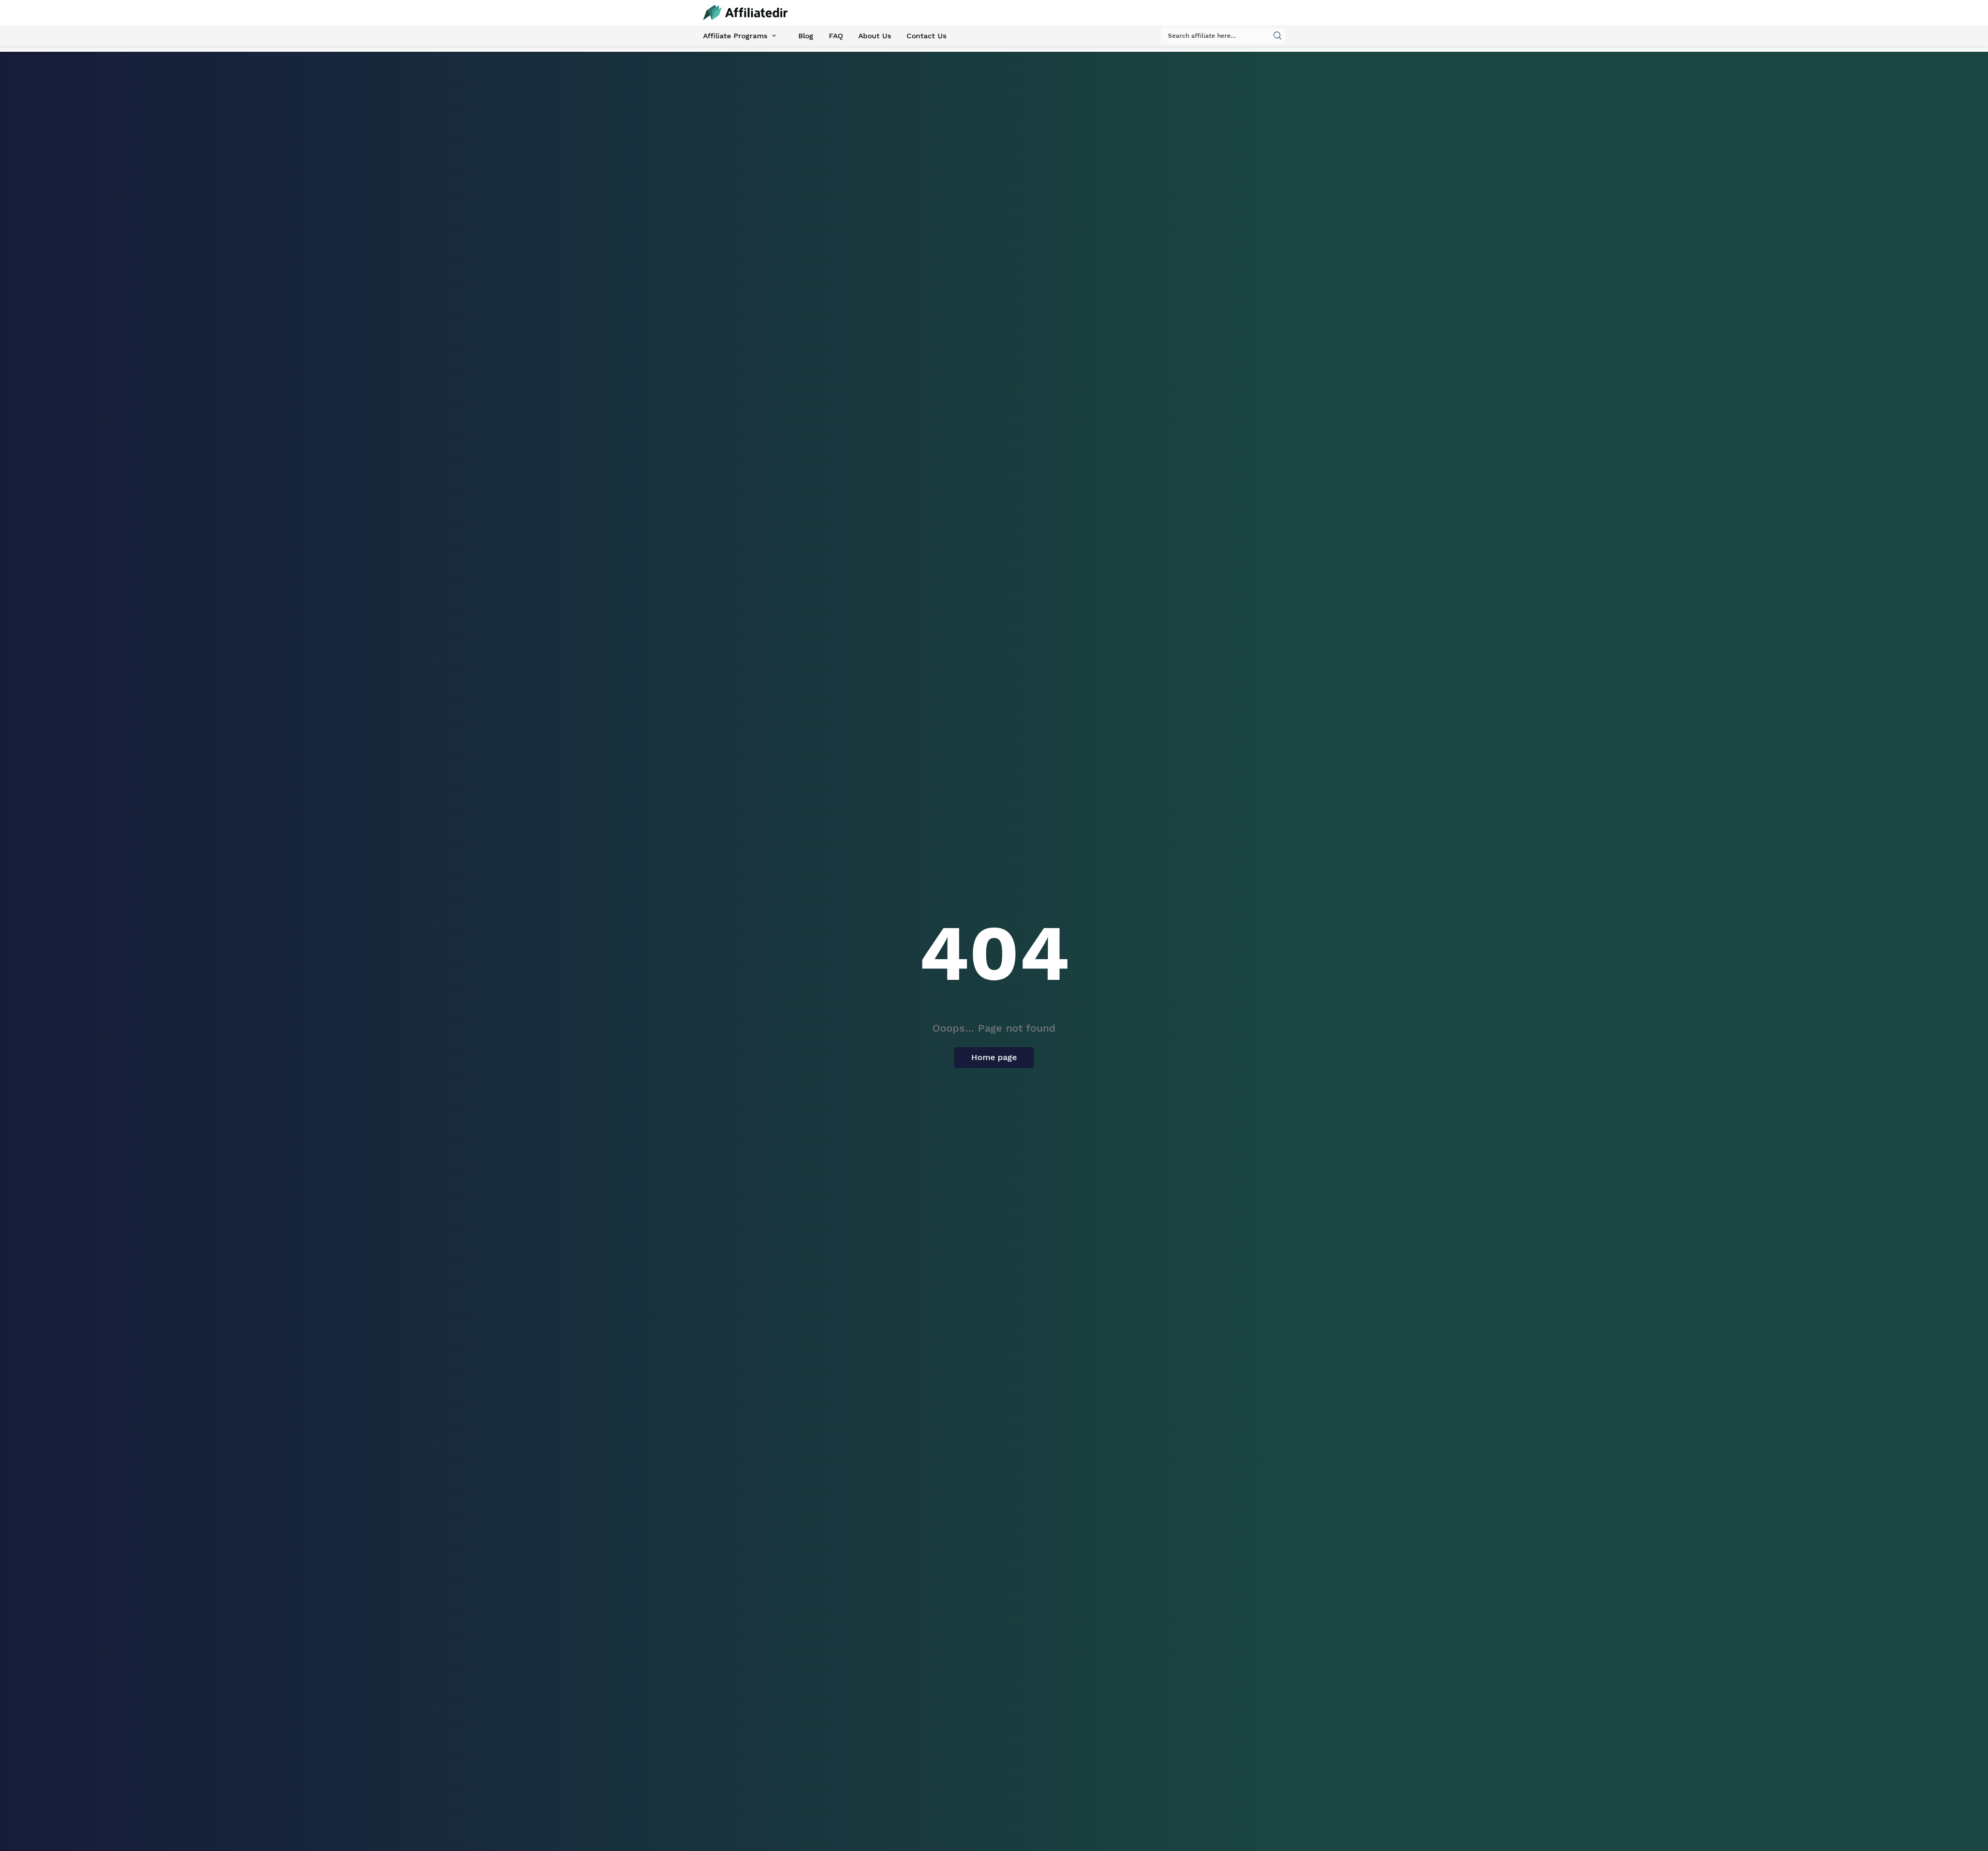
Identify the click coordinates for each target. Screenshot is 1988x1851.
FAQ (836, 36)
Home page (994, 1057)
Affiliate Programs (735, 36)
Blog (806, 36)
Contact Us (926, 36)
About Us (875, 36)
